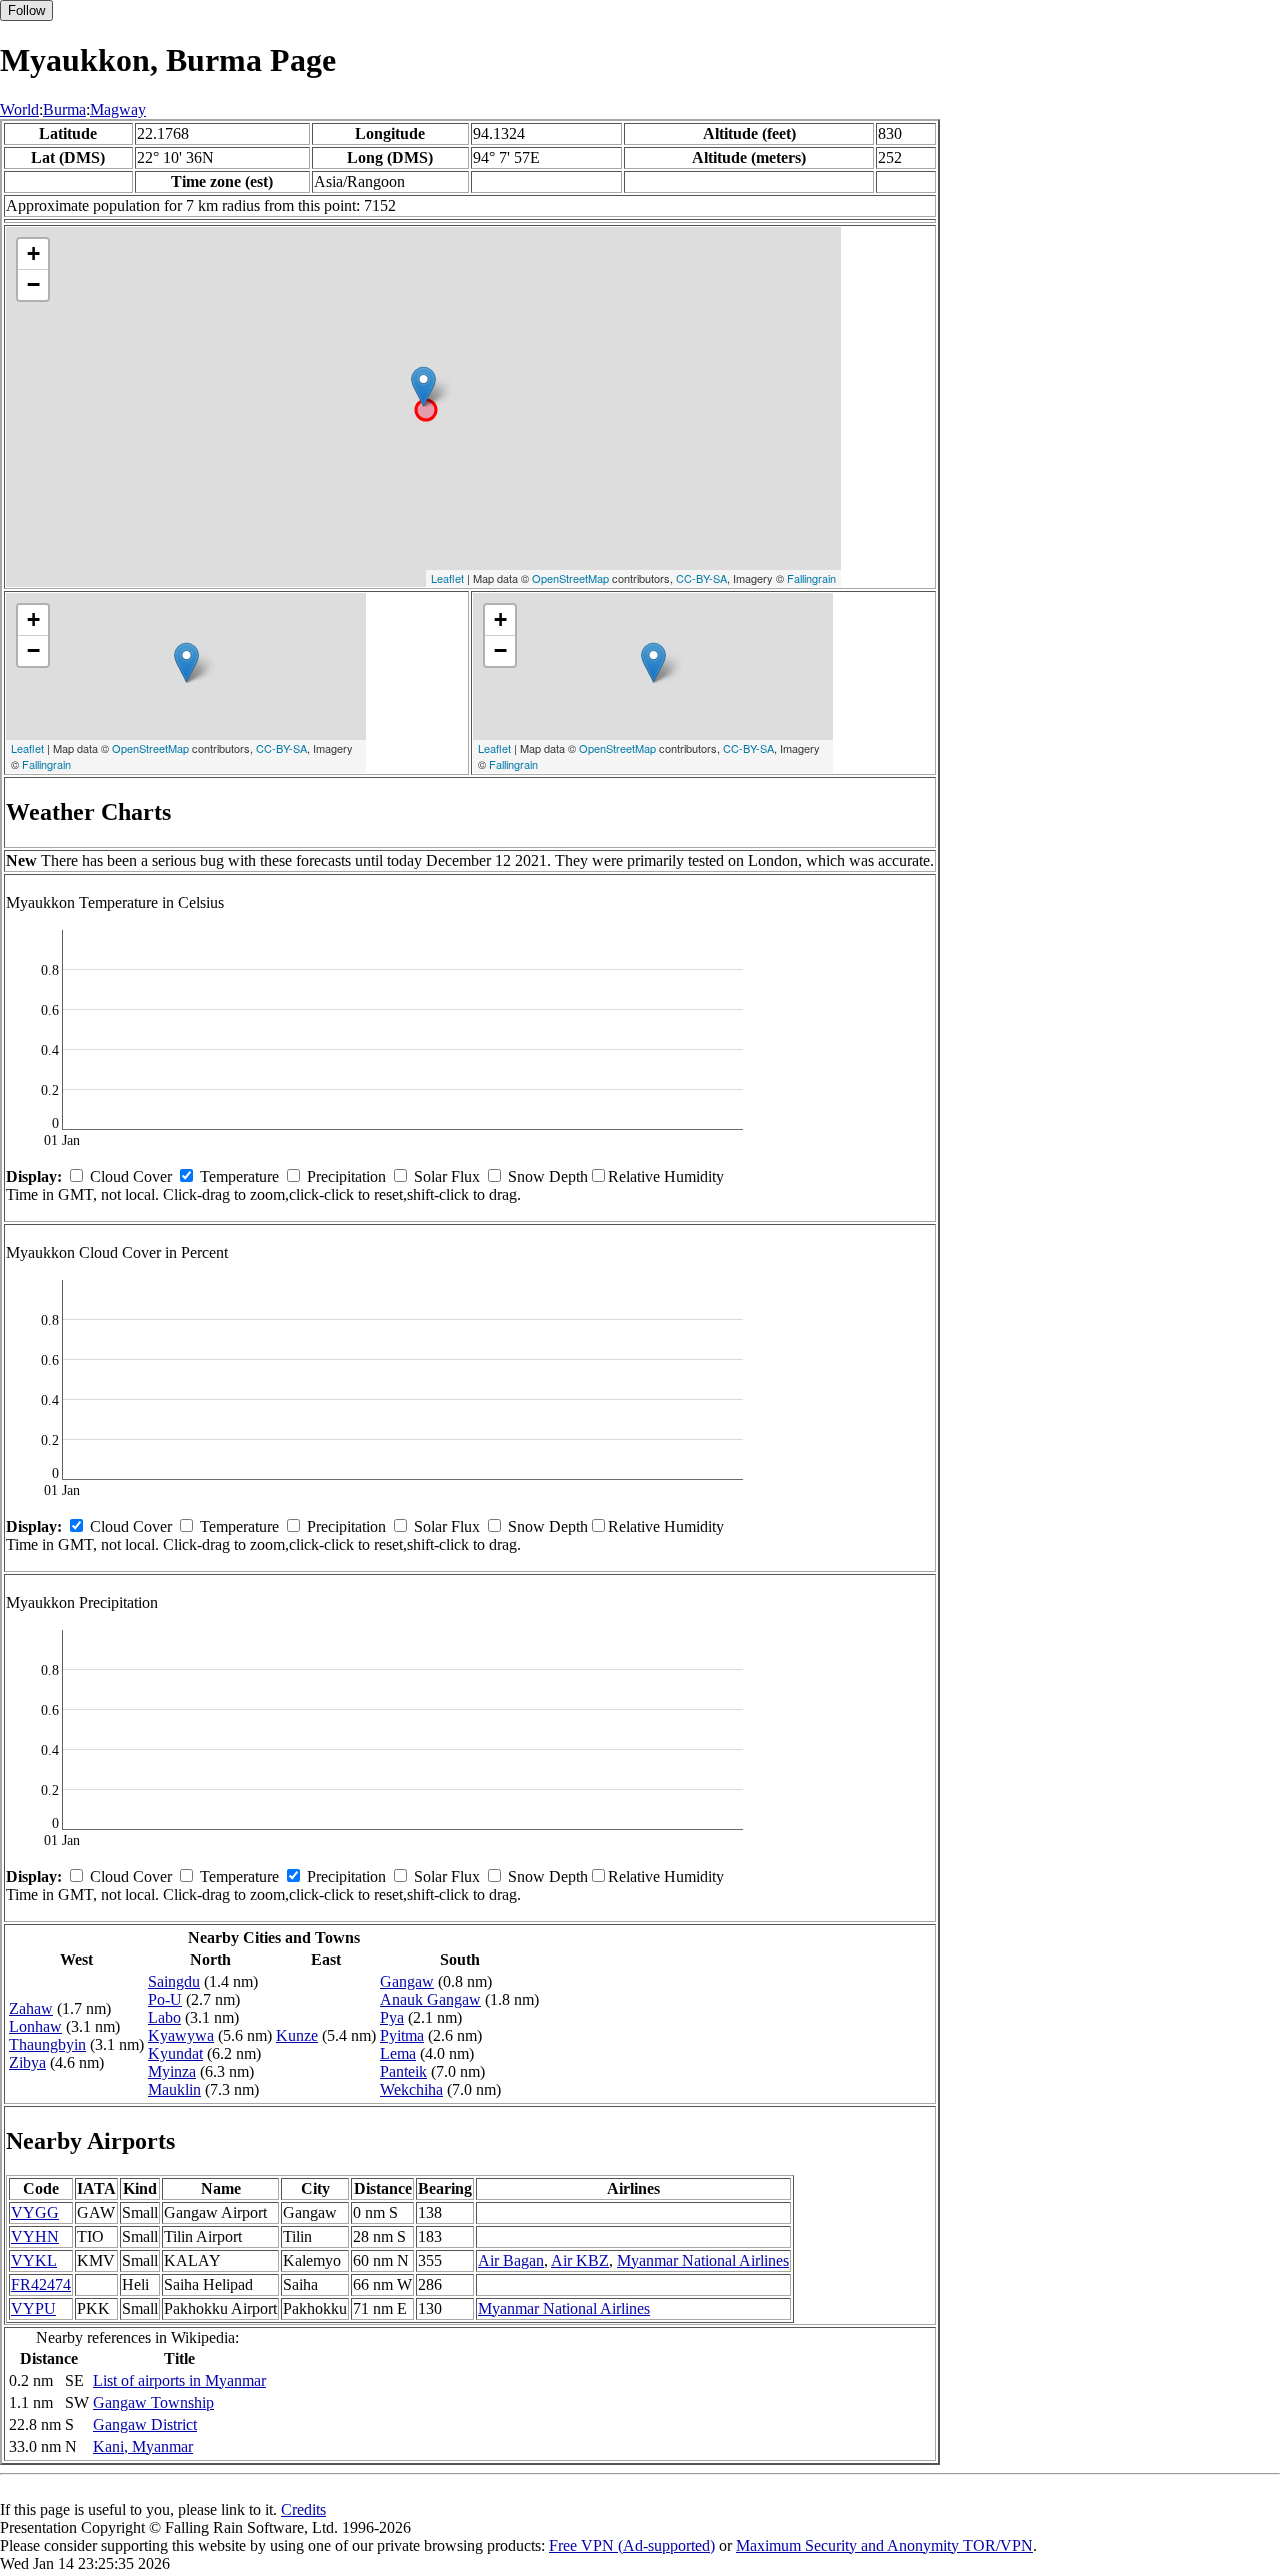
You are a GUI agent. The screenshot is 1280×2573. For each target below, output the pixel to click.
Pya (392, 2017)
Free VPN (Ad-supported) (632, 2545)
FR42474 (41, 2284)
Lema (398, 2053)
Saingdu (174, 1981)
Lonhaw (35, 2026)
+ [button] (33, 253)
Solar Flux (447, 1176)
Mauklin (174, 2089)
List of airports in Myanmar (179, 2380)
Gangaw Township (153, 2402)
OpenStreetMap (570, 578)
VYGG (35, 2212)
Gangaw (407, 1981)
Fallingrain (811, 578)
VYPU (33, 2308)
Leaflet (447, 578)
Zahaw (31, 2008)
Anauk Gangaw (430, 1999)
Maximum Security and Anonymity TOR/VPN (884, 2545)
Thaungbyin (47, 2044)
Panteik (403, 2071)
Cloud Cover (131, 1176)
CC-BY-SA (701, 578)
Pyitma (402, 2035)
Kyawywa (181, 2035)
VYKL (34, 2260)
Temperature (239, 1176)
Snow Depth (548, 1176)
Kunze (297, 2035)
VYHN (35, 2236)
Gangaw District (145, 2424)
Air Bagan (511, 2260)
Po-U (165, 1999)
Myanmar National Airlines (703, 2260)
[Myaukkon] (423, 386)
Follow (26, 10)
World (19, 109)
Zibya (27, 2062)
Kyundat (175, 2053)
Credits (303, 2509)
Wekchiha (411, 2089)
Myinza (172, 2071)
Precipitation (346, 1176)
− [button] (33, 284)
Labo (164, 2017)
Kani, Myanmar (143, 2446)
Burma (64, 109)
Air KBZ (580, 2260)
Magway (118, 109)
